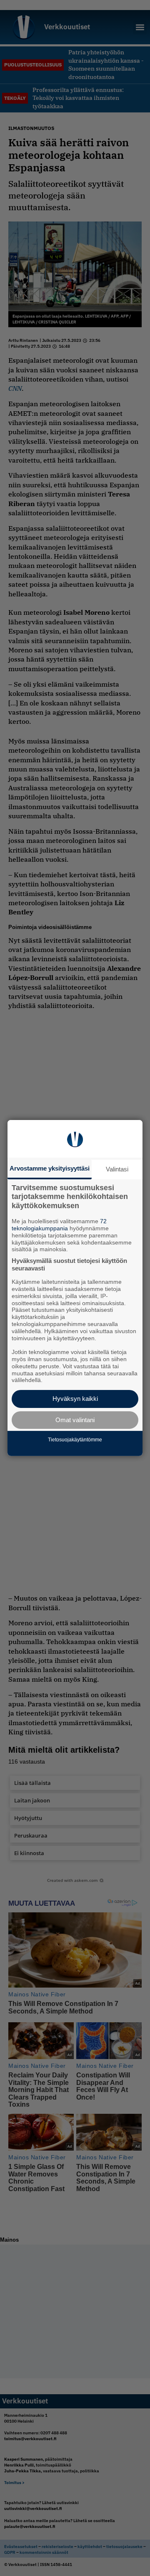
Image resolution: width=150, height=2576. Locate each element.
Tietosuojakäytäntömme (75, 1440)
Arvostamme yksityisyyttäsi (50, 1168)
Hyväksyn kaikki (75, 1399)
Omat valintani (75, 1420)
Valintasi (117, 1169)
